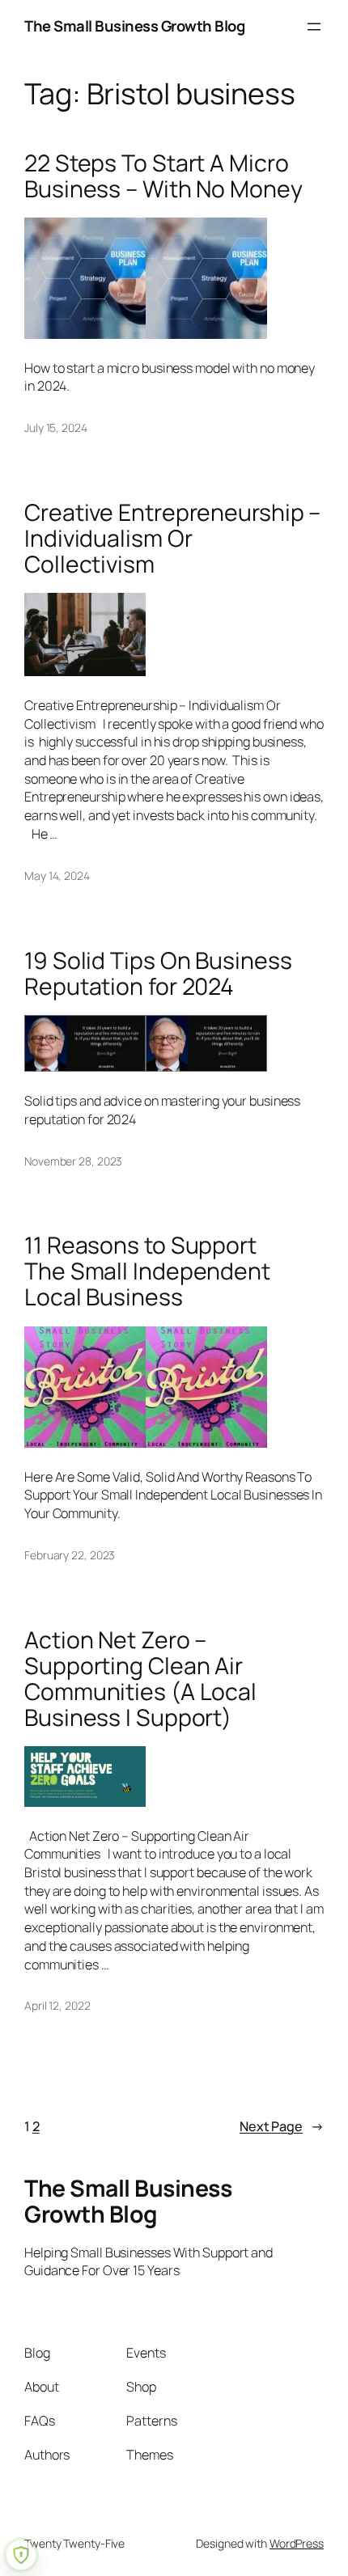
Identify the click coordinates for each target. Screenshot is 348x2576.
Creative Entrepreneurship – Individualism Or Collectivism (172, 539)
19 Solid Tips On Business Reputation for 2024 (158, 974)
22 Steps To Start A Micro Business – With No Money (163, 176)
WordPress (297, 2543)
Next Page (282, 2126)
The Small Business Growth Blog (134, 26)
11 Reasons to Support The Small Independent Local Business (147, 1271)
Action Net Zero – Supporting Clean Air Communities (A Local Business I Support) (140, 1679)
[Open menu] (314, 27)
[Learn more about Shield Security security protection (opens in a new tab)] (21, 2555)
